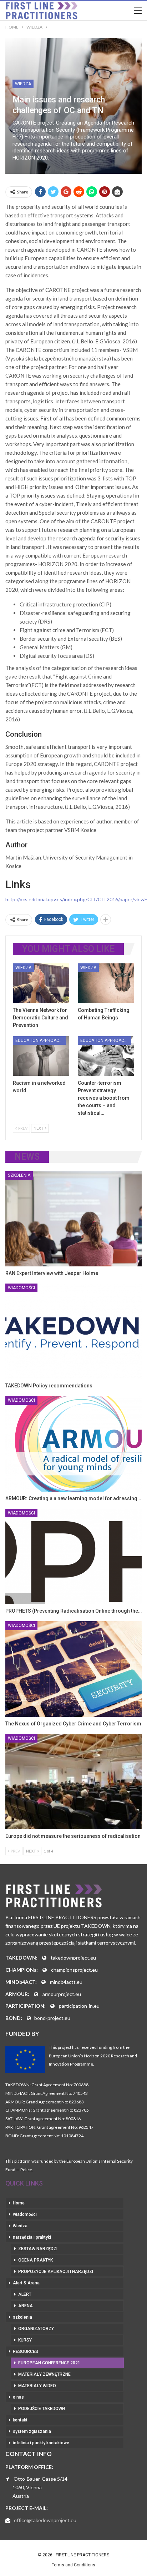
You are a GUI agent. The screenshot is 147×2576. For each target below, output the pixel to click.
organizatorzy (36, 2329)
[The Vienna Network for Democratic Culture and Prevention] (41, 983)
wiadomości (21, 1288)
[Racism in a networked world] (41, 1056)
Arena (26, 2306)
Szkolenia (19, 1175)
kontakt (20, 2420)
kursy (25, 2340)
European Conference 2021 (49, 2363)
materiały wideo (37, 2386)
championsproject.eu (74, 1970)
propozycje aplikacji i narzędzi (56, 2272)
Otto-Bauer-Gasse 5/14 (40, 2479)
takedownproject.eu (73, 1958)
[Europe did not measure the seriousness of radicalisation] (73, 1782)
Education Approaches (41, 1040)
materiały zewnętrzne (44, 2374)
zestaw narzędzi (38, 2249)
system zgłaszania (32, 2431)
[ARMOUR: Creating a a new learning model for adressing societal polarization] (73, 1444)
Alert (25, 2294)
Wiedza (23, 84)
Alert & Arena (26, 2283)
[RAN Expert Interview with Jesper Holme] (73, 1219)
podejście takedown (42, 2409)
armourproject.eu (62, 1994)
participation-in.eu (79, 2006)
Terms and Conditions (73, 2565)
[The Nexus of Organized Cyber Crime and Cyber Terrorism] (73, 1669)
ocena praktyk (36, 2260)
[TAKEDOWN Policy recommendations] (73, 1331)
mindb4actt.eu (66, 1982)
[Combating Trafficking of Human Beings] (106, 983)
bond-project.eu (52, 2018)
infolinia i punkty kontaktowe (41, 2443)
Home (19, 2203)
